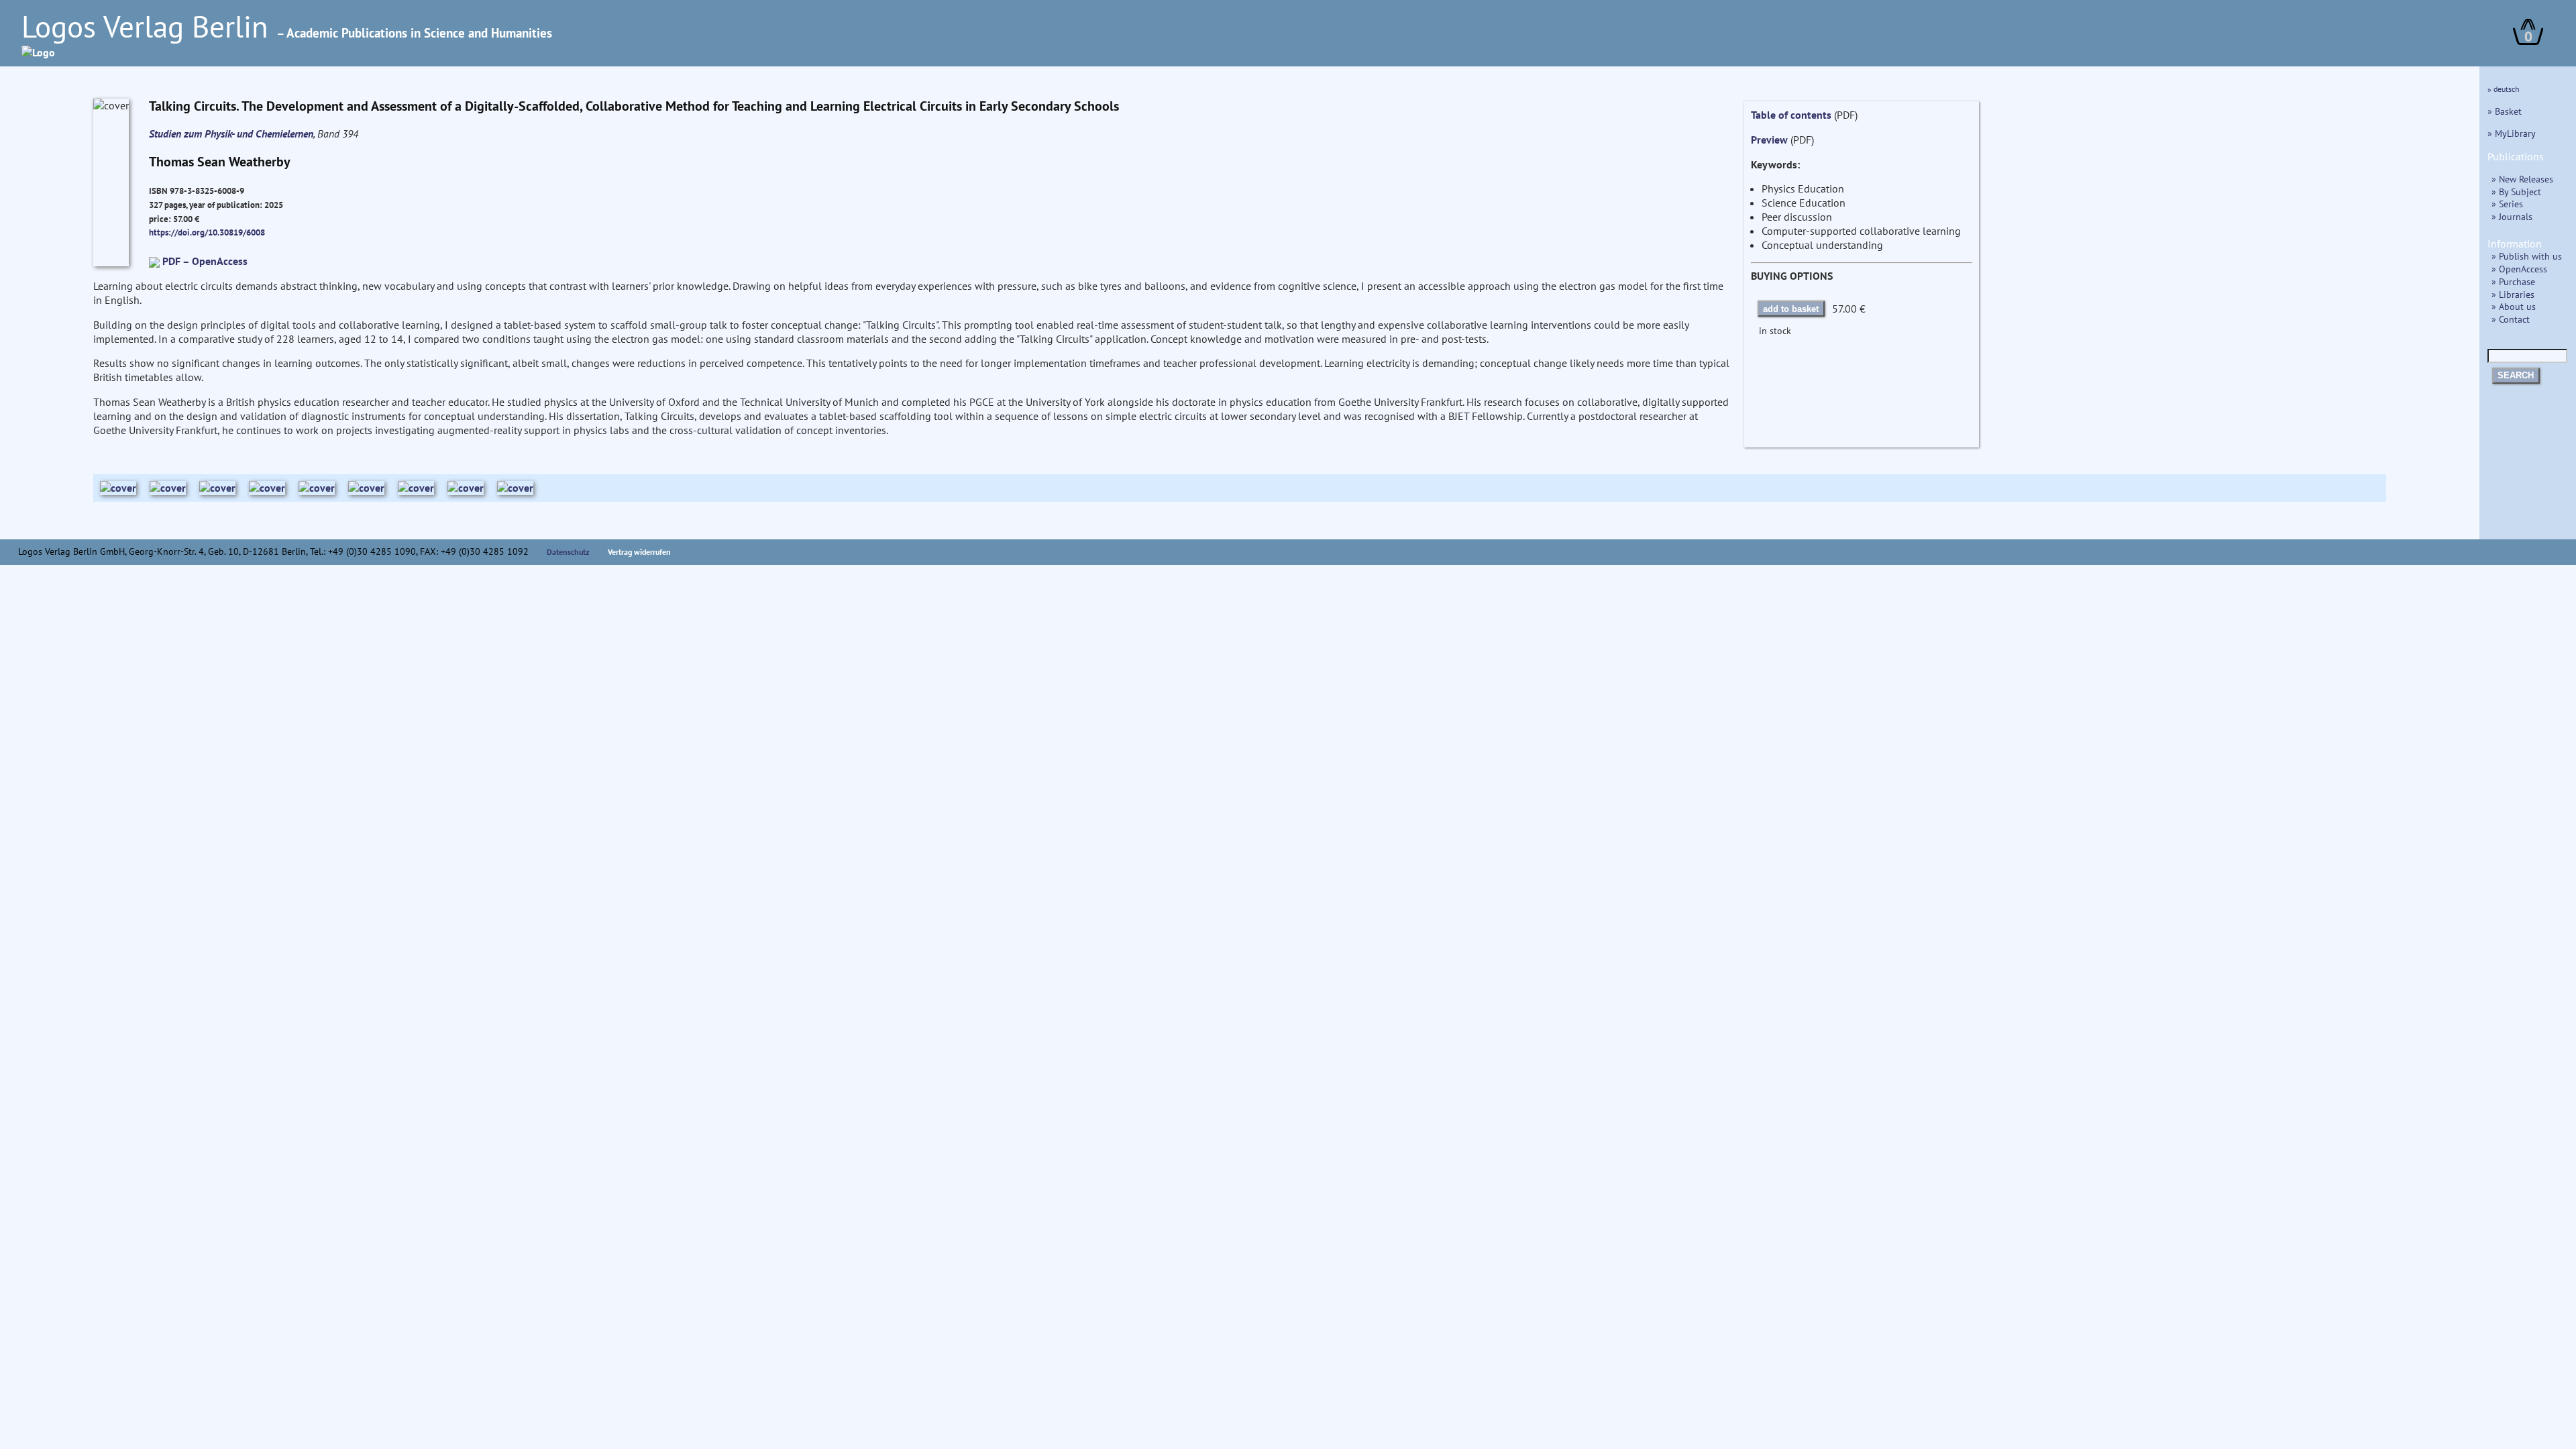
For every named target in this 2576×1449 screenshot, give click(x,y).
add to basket (1791, 309)
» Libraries (2513, 294)
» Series (2507, 204)
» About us (2514, 306)
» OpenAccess (2519, 269)
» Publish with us (2527, 256)
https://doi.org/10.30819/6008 (207, 232)
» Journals (2512, 216)
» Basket (2505, 111)
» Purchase (2513, 281)
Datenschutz (568, 552)
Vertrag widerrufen (639, 552)
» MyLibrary (2512, 133)
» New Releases (2522, 179)
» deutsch (2504, 89)
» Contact (2511, 319)
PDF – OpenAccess (205, 261)
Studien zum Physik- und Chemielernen (231, 133)
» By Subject (2516, 192)
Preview (1769, 140)
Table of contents (1791, 115)
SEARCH (2516, 375)
